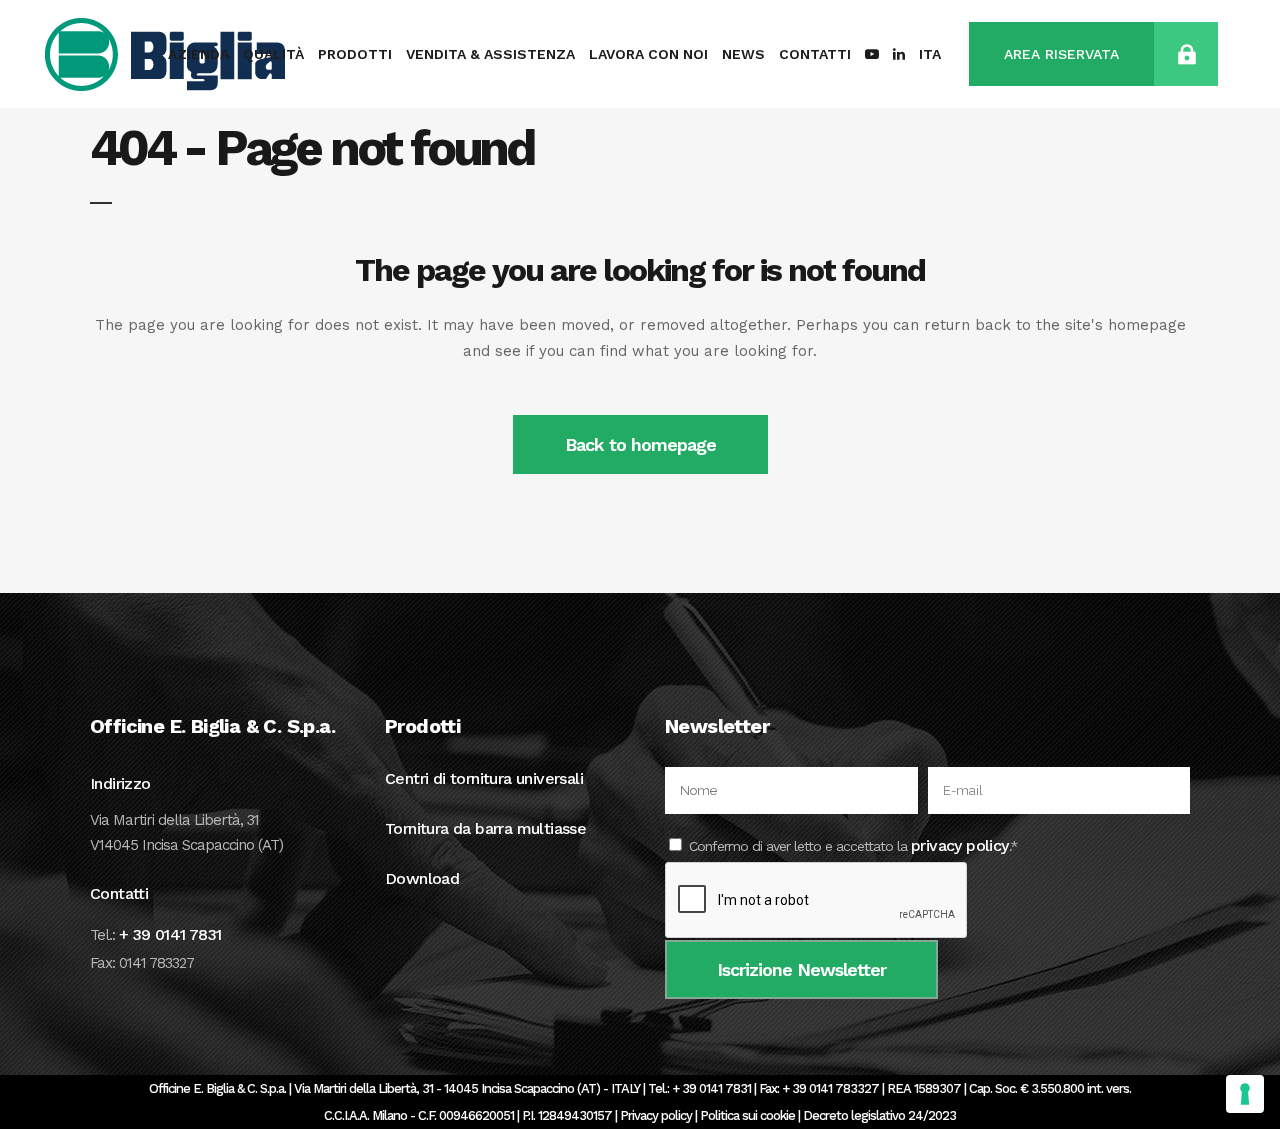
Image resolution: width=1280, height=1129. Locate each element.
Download (422, 878)
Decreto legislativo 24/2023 (879, 1115)
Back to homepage (640, 444)
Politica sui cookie (747, 1115)
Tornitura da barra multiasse (485, 828)
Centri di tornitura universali (484, 778)
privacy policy (960, 845)
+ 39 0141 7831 (170, 934)
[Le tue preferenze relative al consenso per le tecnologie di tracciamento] (1245, 1094)
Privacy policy (656, 1115)
